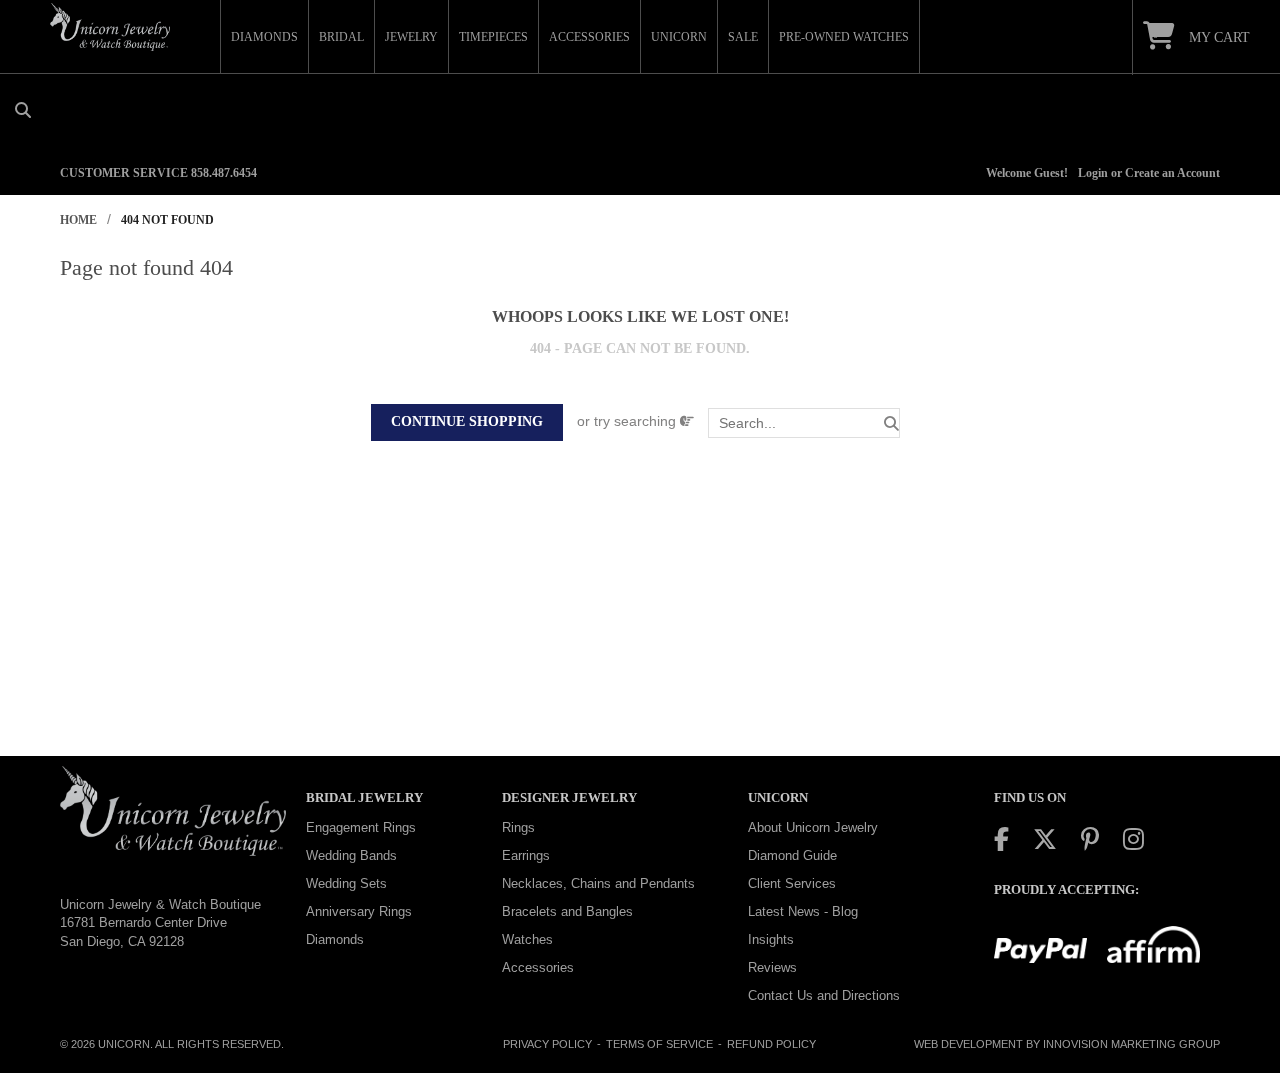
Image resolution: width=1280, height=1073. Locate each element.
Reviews (772, 967)
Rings (518, 827)
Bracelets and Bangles (567, 911)
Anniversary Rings (359, 911)
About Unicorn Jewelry (813, 827)
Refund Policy (771, 1044)
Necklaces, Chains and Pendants (598, 883)
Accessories (538, 967)
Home (78, 220)
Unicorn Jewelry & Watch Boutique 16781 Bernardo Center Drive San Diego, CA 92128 (160, 923)
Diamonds (335, 939)
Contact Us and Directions (824, 995)
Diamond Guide (792, 855)
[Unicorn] (110, 27)
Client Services (792, 883)
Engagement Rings (361, 827)
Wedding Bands (351, 855)
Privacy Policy (547, 1044)
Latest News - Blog (803, 911)
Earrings (526, 855)
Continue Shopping (467, 421)
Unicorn (124, 1044)
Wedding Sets (346, 883)
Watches (527, 939)
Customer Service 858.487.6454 (158, 173)
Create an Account (1172, 173)
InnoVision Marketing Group (1131, 1044)
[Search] (891, 423)
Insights (771, 939)
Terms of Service (659, 1044)
